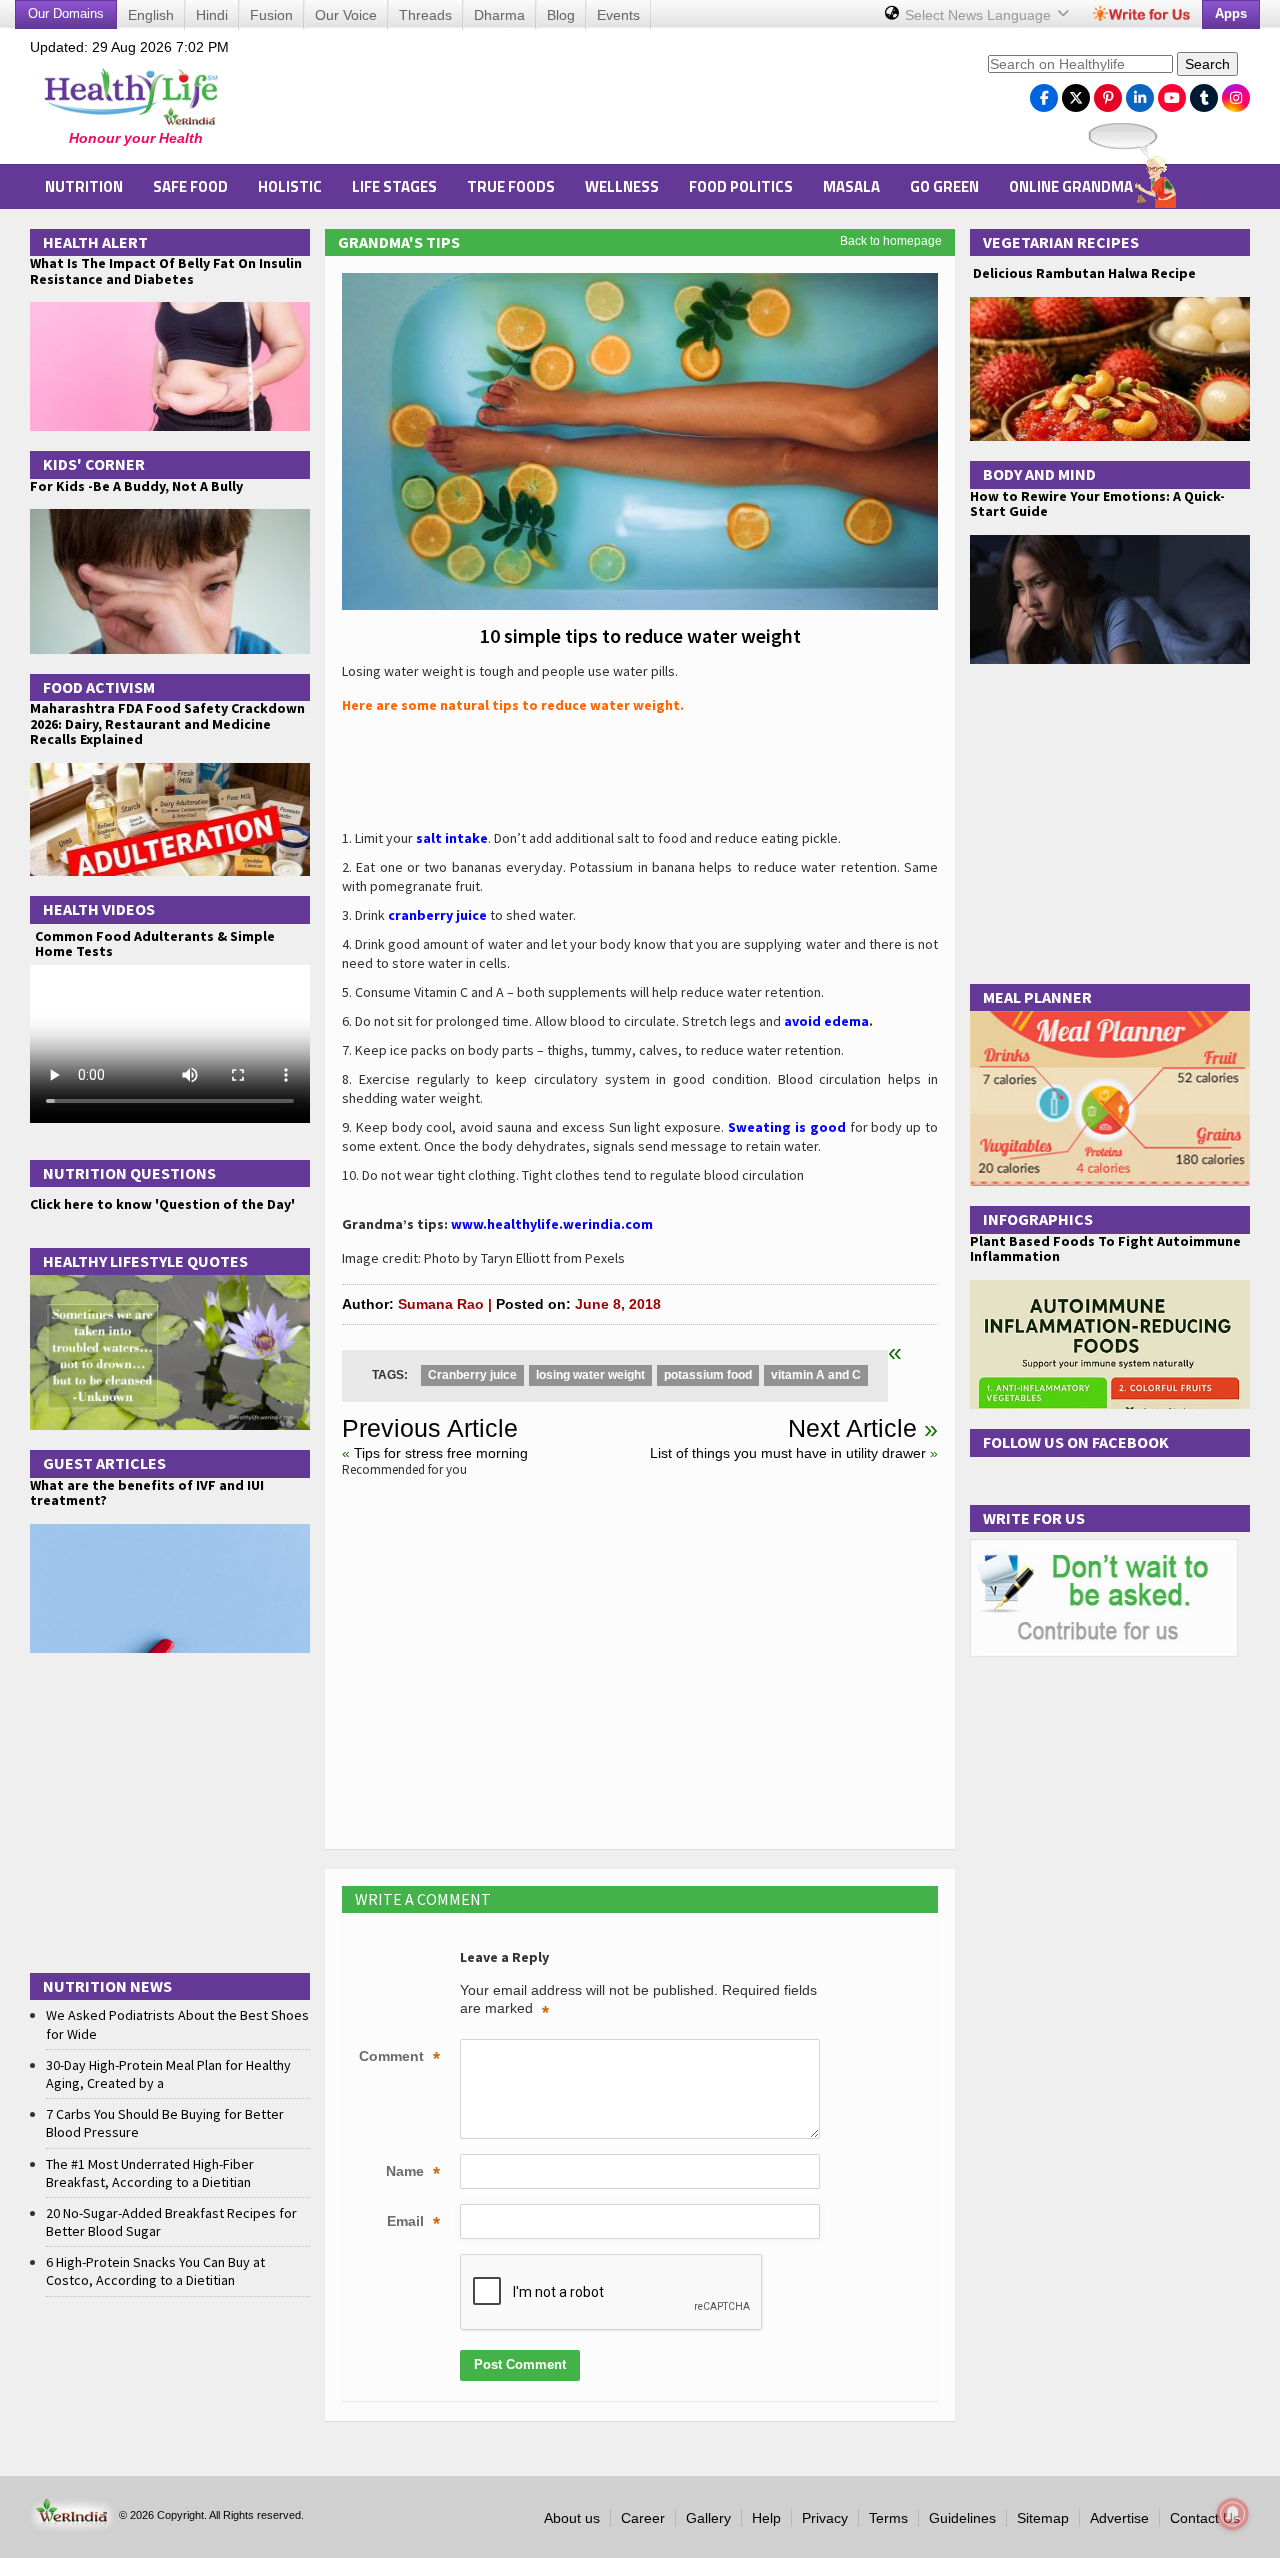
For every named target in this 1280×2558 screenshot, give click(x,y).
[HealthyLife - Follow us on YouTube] (1172, 93)
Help (766, 2518)
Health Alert (95, 242)
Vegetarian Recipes (1061, 242)
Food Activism (99, 687)
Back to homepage (891, 241)
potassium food (708, 1375)
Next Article (852, 1428)
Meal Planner (1037, 997)
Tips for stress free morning (441, 1453)
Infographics (1038, 1219)
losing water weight (590, 1375)
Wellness (622, 186)
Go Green (944, 186)
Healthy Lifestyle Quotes (145, 1261)
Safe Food (190, 186)
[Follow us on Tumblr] (1204, 93)
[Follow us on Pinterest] (1108, 93)
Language (980, 15)
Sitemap (1043, 2518)
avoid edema (826, 1021)
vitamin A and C (816, 1375)
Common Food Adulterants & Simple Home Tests (155, 943)
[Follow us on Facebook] (1044, 93)
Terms (888, 2518)
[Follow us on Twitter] (1076, 93)
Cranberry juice (472, 1375)
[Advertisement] (611, 101)
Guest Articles (104, 1463)
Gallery (708, 2518)
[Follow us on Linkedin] (1140, 93)
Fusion (271, 15)
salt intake (452, 838)
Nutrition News (107, 1986)
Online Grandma (1071, 186)
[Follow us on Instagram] (1236, 93)
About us (572, 2518)
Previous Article (430, 1428)
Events (618, 15)
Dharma (499, 15)
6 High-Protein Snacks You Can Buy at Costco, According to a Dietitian (155, 2271)
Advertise (1119, 2518)
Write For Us (1034, 1518)
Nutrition (84, 186)
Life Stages (394, 186)
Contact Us (1205, 2518)
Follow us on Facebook (1076, 1442)
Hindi (212, 15)
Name (413, 2173)
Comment (399, 2058)
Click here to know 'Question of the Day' (162, 1204)
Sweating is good (787, 1127)
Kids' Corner (94, 464)
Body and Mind (1039, 474)
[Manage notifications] (1233, 2514)
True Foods (511, 186)
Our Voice (346, 15)
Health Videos (99, 909)
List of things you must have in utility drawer (788, 1453)
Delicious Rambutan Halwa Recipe (1083, 273)
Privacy (825, 2518)
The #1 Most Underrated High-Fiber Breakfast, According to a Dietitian (150, 2173)
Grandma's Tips (399, 242)
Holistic (290, 186)
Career (643, 2518)
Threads (425, 15)
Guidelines (962, 2518)
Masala (851, 186)
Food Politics (741, 186)
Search (1207, 64)
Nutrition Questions (129, 1173)
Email (413, 2223)
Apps (1231, 13)
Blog (561, 15)
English (151, 15)
